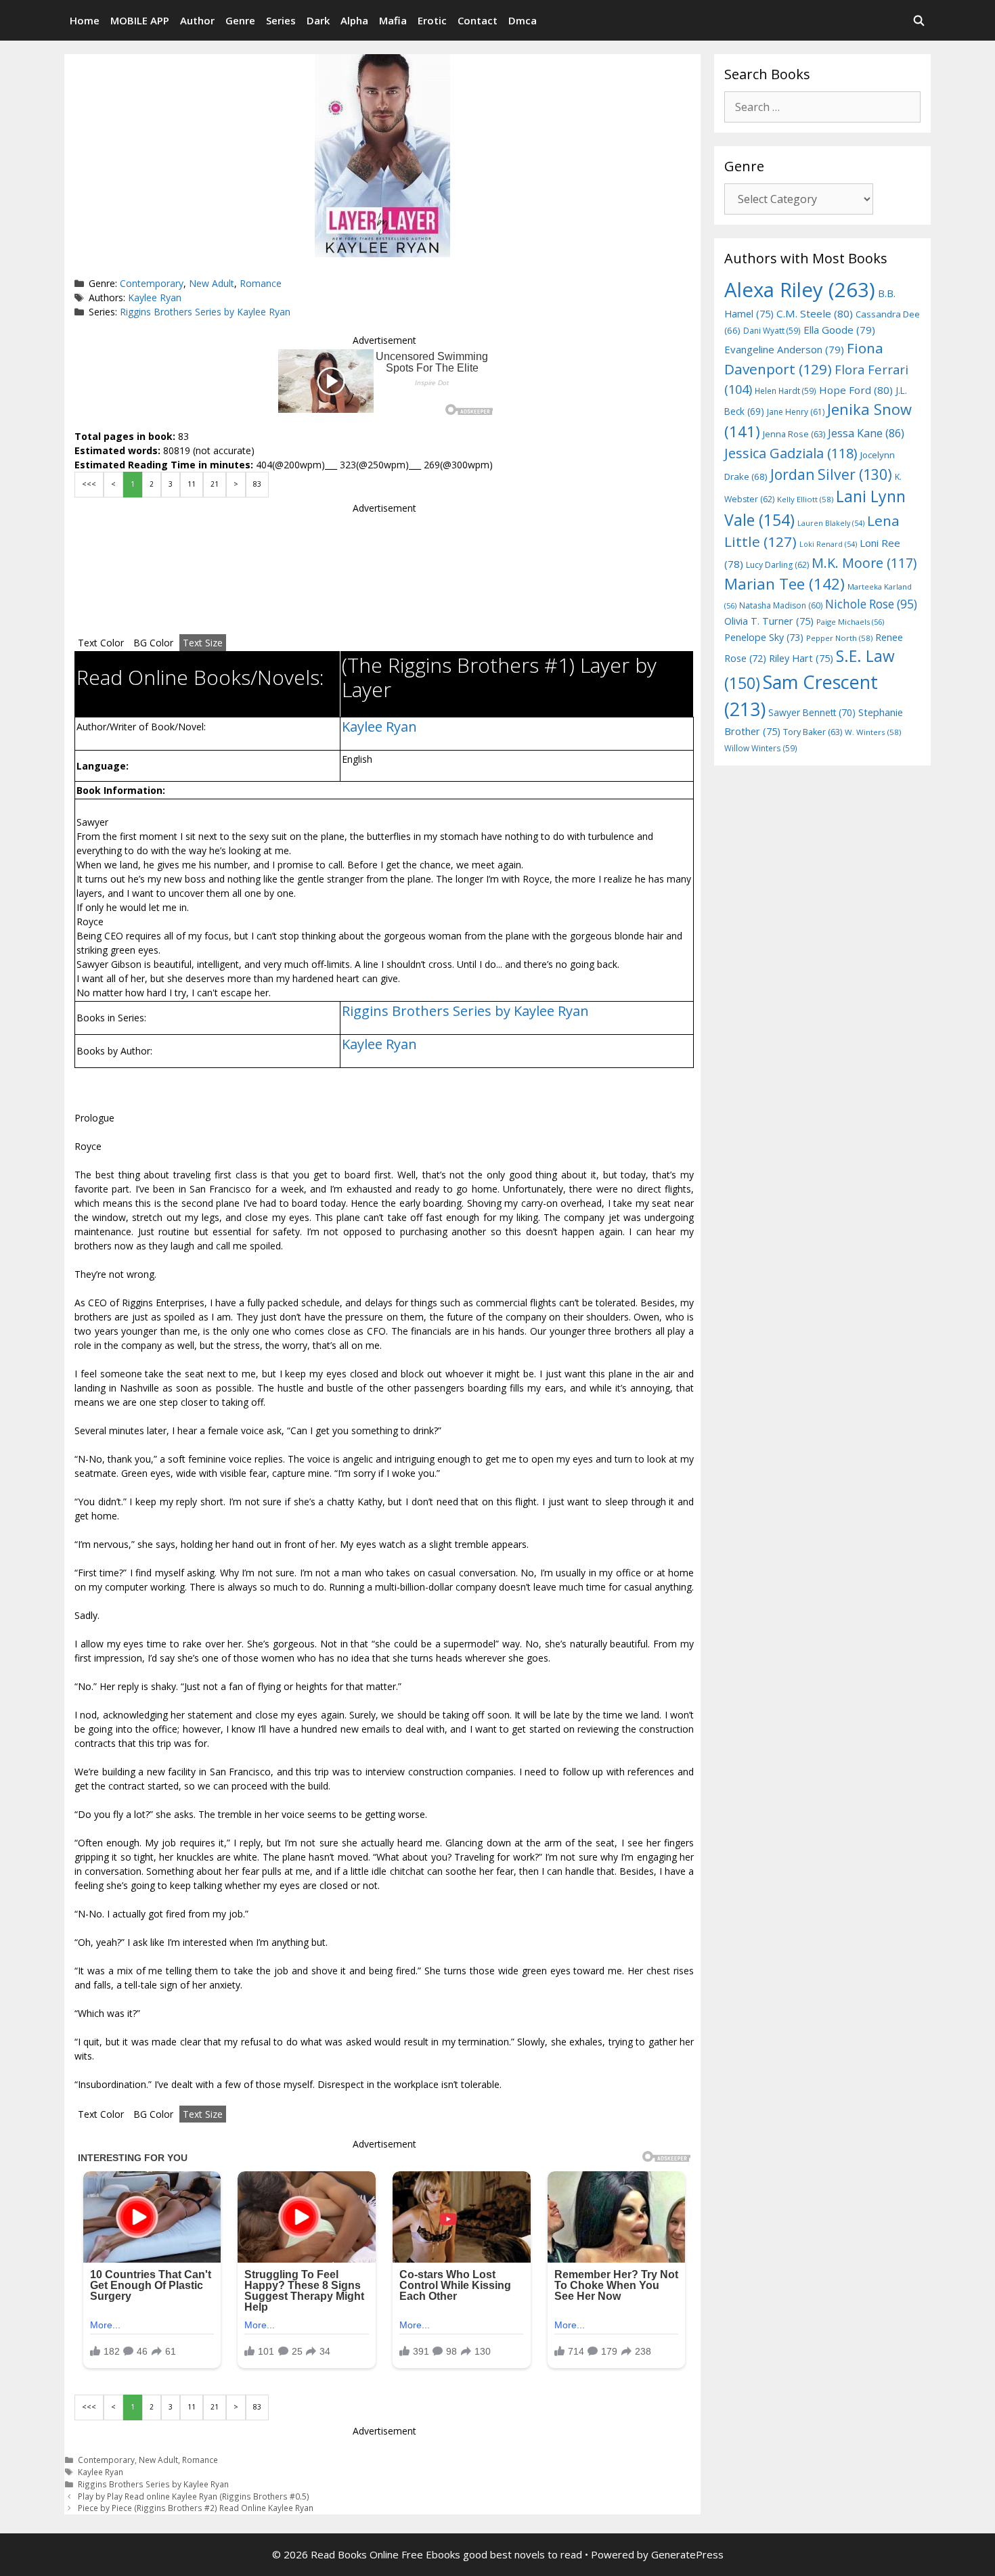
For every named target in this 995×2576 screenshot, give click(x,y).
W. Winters (873, 732)
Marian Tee (784, 584)
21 (215, 484)
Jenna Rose (794, 434)
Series (281, 20)
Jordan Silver (831, 474)
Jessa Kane (866, 433)
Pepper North (839, 638)
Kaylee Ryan (155, 297)
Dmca (523, 20)
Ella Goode (839, 330)
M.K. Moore (864, 563)
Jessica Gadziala (791, 453)
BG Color (153, 643)
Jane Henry (796, 412)
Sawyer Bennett (812, 712)
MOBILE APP (140, 20)
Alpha (354, 20)
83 (257, 484)
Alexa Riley (800, 290)
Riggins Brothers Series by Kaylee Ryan (205, 312)
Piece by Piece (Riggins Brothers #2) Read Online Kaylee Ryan (196, 2508)
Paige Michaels (850, 622)
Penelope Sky (764, 637)
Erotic (432, 20)
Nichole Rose (871, 604)
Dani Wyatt (772, 330)
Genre (240, 20)
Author (197, 20)
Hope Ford (856, 390)
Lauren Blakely (831, 523)
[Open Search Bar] (919, 20)
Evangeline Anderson (784, 349)
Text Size (203, 643)
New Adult (212, 283)
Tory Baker (813, 732)
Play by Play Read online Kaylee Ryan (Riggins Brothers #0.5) (194, 2496)
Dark (318, 20)
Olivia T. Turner (769, 621)
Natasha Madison (781, 605)
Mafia (393, 20)
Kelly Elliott (805, 499)
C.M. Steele (815, 313)
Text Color (101, 643)
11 (192, 484)
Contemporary (152, 283)
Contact (478, 20)
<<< (89, 484)
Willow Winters (761, 748)
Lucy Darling (777, 565)
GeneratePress (687, 2554)
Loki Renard (828, 544)
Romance (261, 283)
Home (85, 20)
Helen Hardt (786, 391)
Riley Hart (801, 658)
